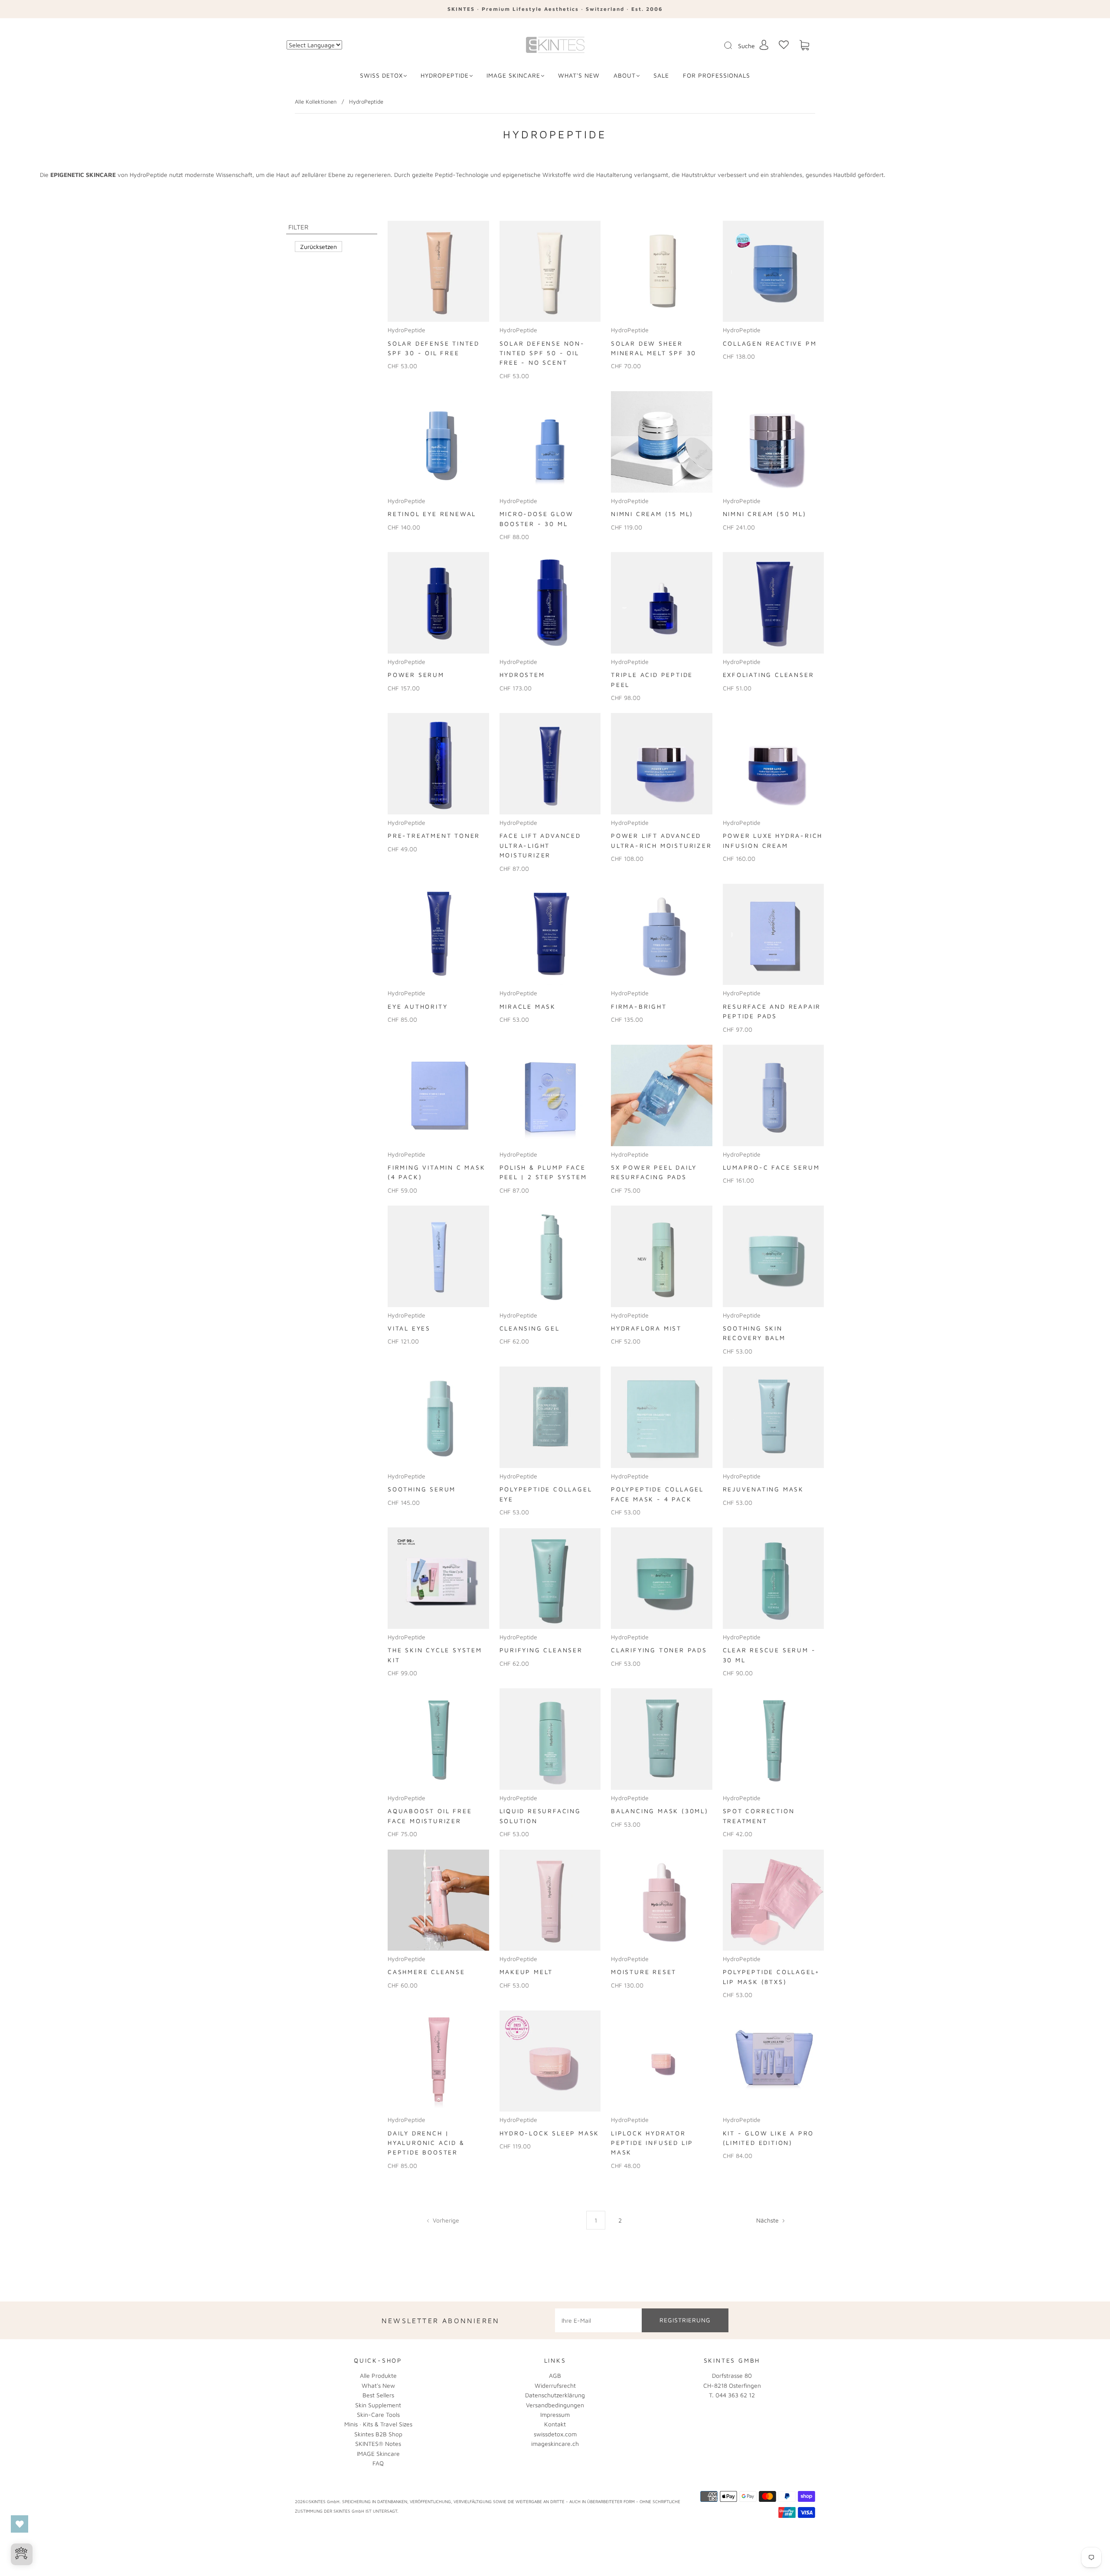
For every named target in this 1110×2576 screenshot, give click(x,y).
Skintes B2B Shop (378, 2434)
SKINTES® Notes (378, 2444)
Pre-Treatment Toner (434, 835)
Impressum (555, 2414)
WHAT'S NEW (579, 75)
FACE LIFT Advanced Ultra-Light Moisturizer (540, 845)
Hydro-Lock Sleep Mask (550, 2133)
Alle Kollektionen (316, 101)
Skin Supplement (378, 2405)
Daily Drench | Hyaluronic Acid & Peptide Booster (426, 2143)
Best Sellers (378, 2395)
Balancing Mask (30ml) (660, 1811)
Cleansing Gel (530, 1328)
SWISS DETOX (381, 75)
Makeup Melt (526, 1972)
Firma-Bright (639, 1006)
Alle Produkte (378, 2375)
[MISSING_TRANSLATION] (725, 46)
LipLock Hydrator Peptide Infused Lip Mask (652, 2143)
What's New (378, 2385)
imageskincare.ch (555, 2444)
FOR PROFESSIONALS (717, 75)
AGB (555, 2375)
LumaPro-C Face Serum (771, 1167)
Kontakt (555, 2424)
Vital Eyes (409, 1328)
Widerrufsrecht (555, 2385)
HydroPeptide (445, 75)
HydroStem (522, 675)
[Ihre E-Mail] (598, 2320)
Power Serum (416, 675)
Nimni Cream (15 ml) (652, 514)
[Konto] (764, 45)
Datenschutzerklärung (555, 2395)
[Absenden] (734, 46)
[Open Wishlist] (20, 2524)
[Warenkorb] (804, 45)
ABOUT (625, 75)
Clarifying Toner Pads (659, 1650)
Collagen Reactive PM (770, 343)
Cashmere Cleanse (426, 1972)
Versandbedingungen (555, 2405)
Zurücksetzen (318, 247)
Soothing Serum (422, 1489)
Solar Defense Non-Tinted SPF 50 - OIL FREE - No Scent (542, 353)
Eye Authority (418, 1006)
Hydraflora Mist (646, 1328)
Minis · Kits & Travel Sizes (378, 2424)
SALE (661, 75)
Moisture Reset (644, 1972)
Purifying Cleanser (541, 1650)
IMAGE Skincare (513, 75)
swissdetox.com (555, 2434)
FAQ (378, 2463)
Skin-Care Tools (378, 2414)
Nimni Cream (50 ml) (765, 514)
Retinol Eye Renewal (432, 514)
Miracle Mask (528, 1006)
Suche (746, 46)
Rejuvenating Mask (764, 1489)
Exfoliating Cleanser (769, 675)
